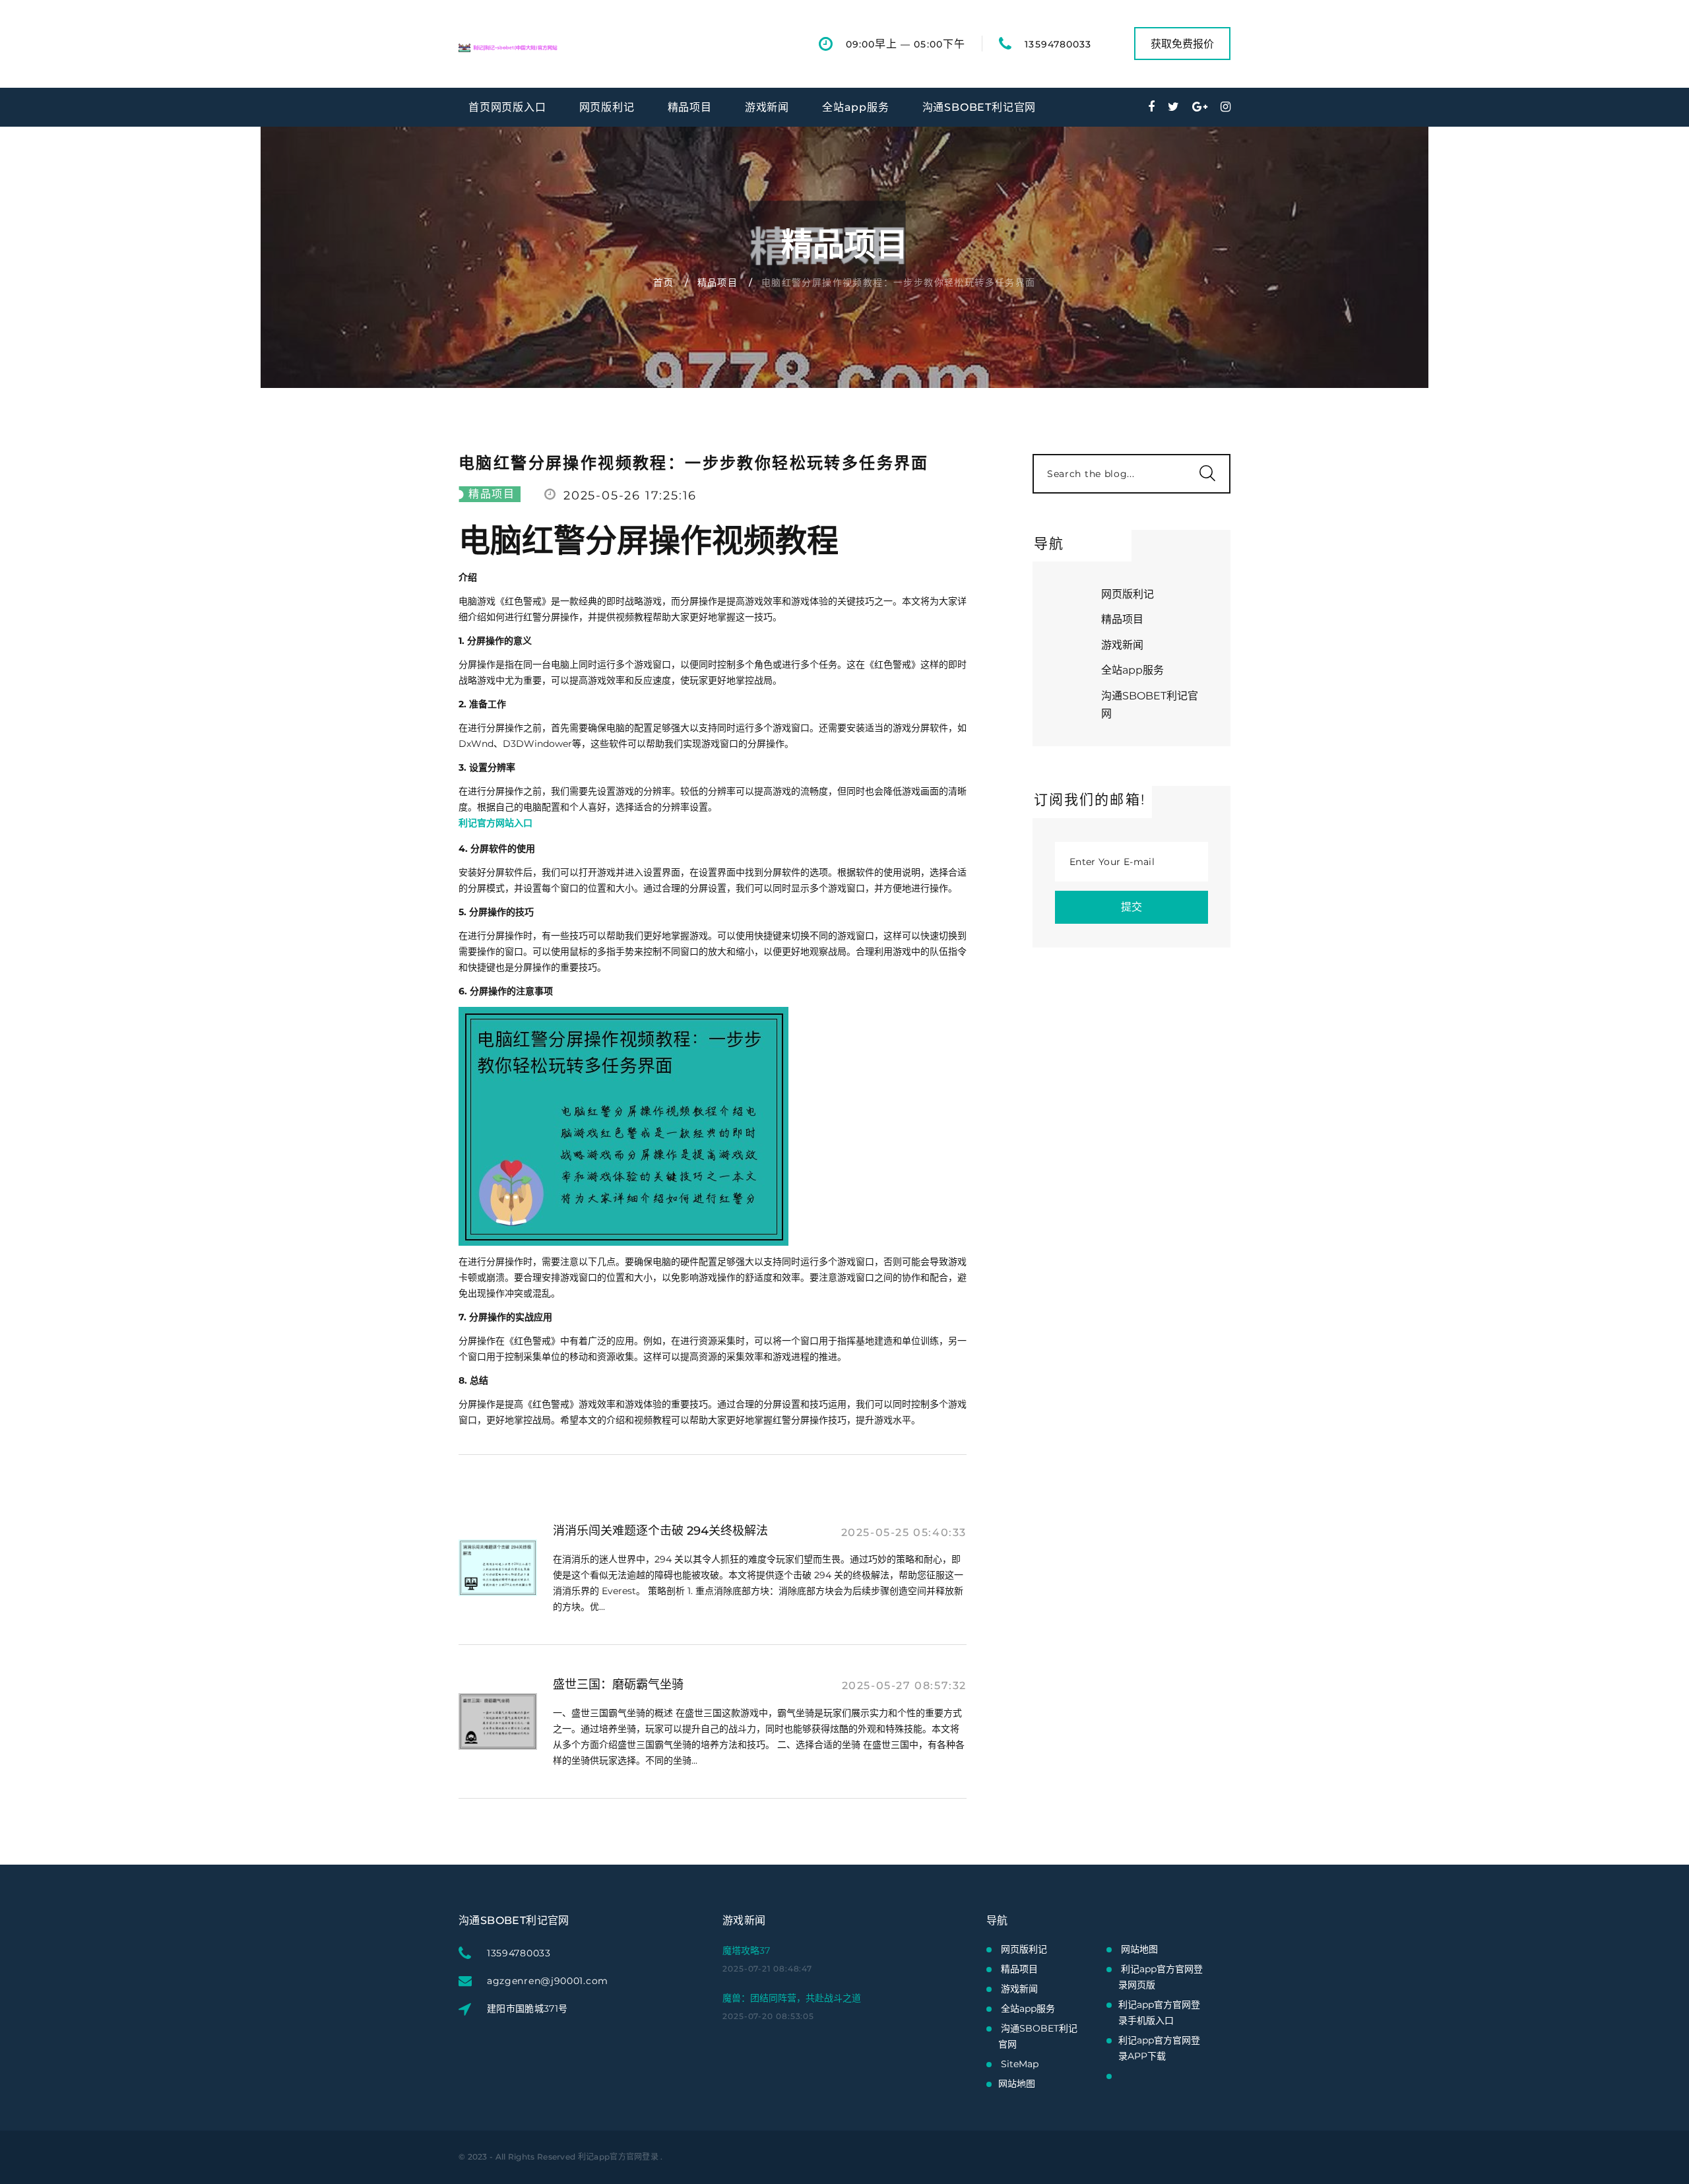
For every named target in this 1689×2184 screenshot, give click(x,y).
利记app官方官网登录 (618, 2157)
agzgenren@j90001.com (548, 1981)
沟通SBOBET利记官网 (979, 107)
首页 (663, 282)
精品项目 (690, 107)
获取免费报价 (1182, 44)
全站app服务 (856, 107)
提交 (1131, 907)
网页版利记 (607, 107)
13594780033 (1058, 44)
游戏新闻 (767, 107)
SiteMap (1020, 2064)
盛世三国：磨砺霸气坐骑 (618, 1685)
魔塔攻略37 (746, 1950)
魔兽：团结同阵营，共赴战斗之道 (792, 1998)
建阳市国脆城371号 (527, 2008)
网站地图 (1017, 2084)
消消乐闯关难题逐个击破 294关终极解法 (660, 1531)
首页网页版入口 (507, 107)
